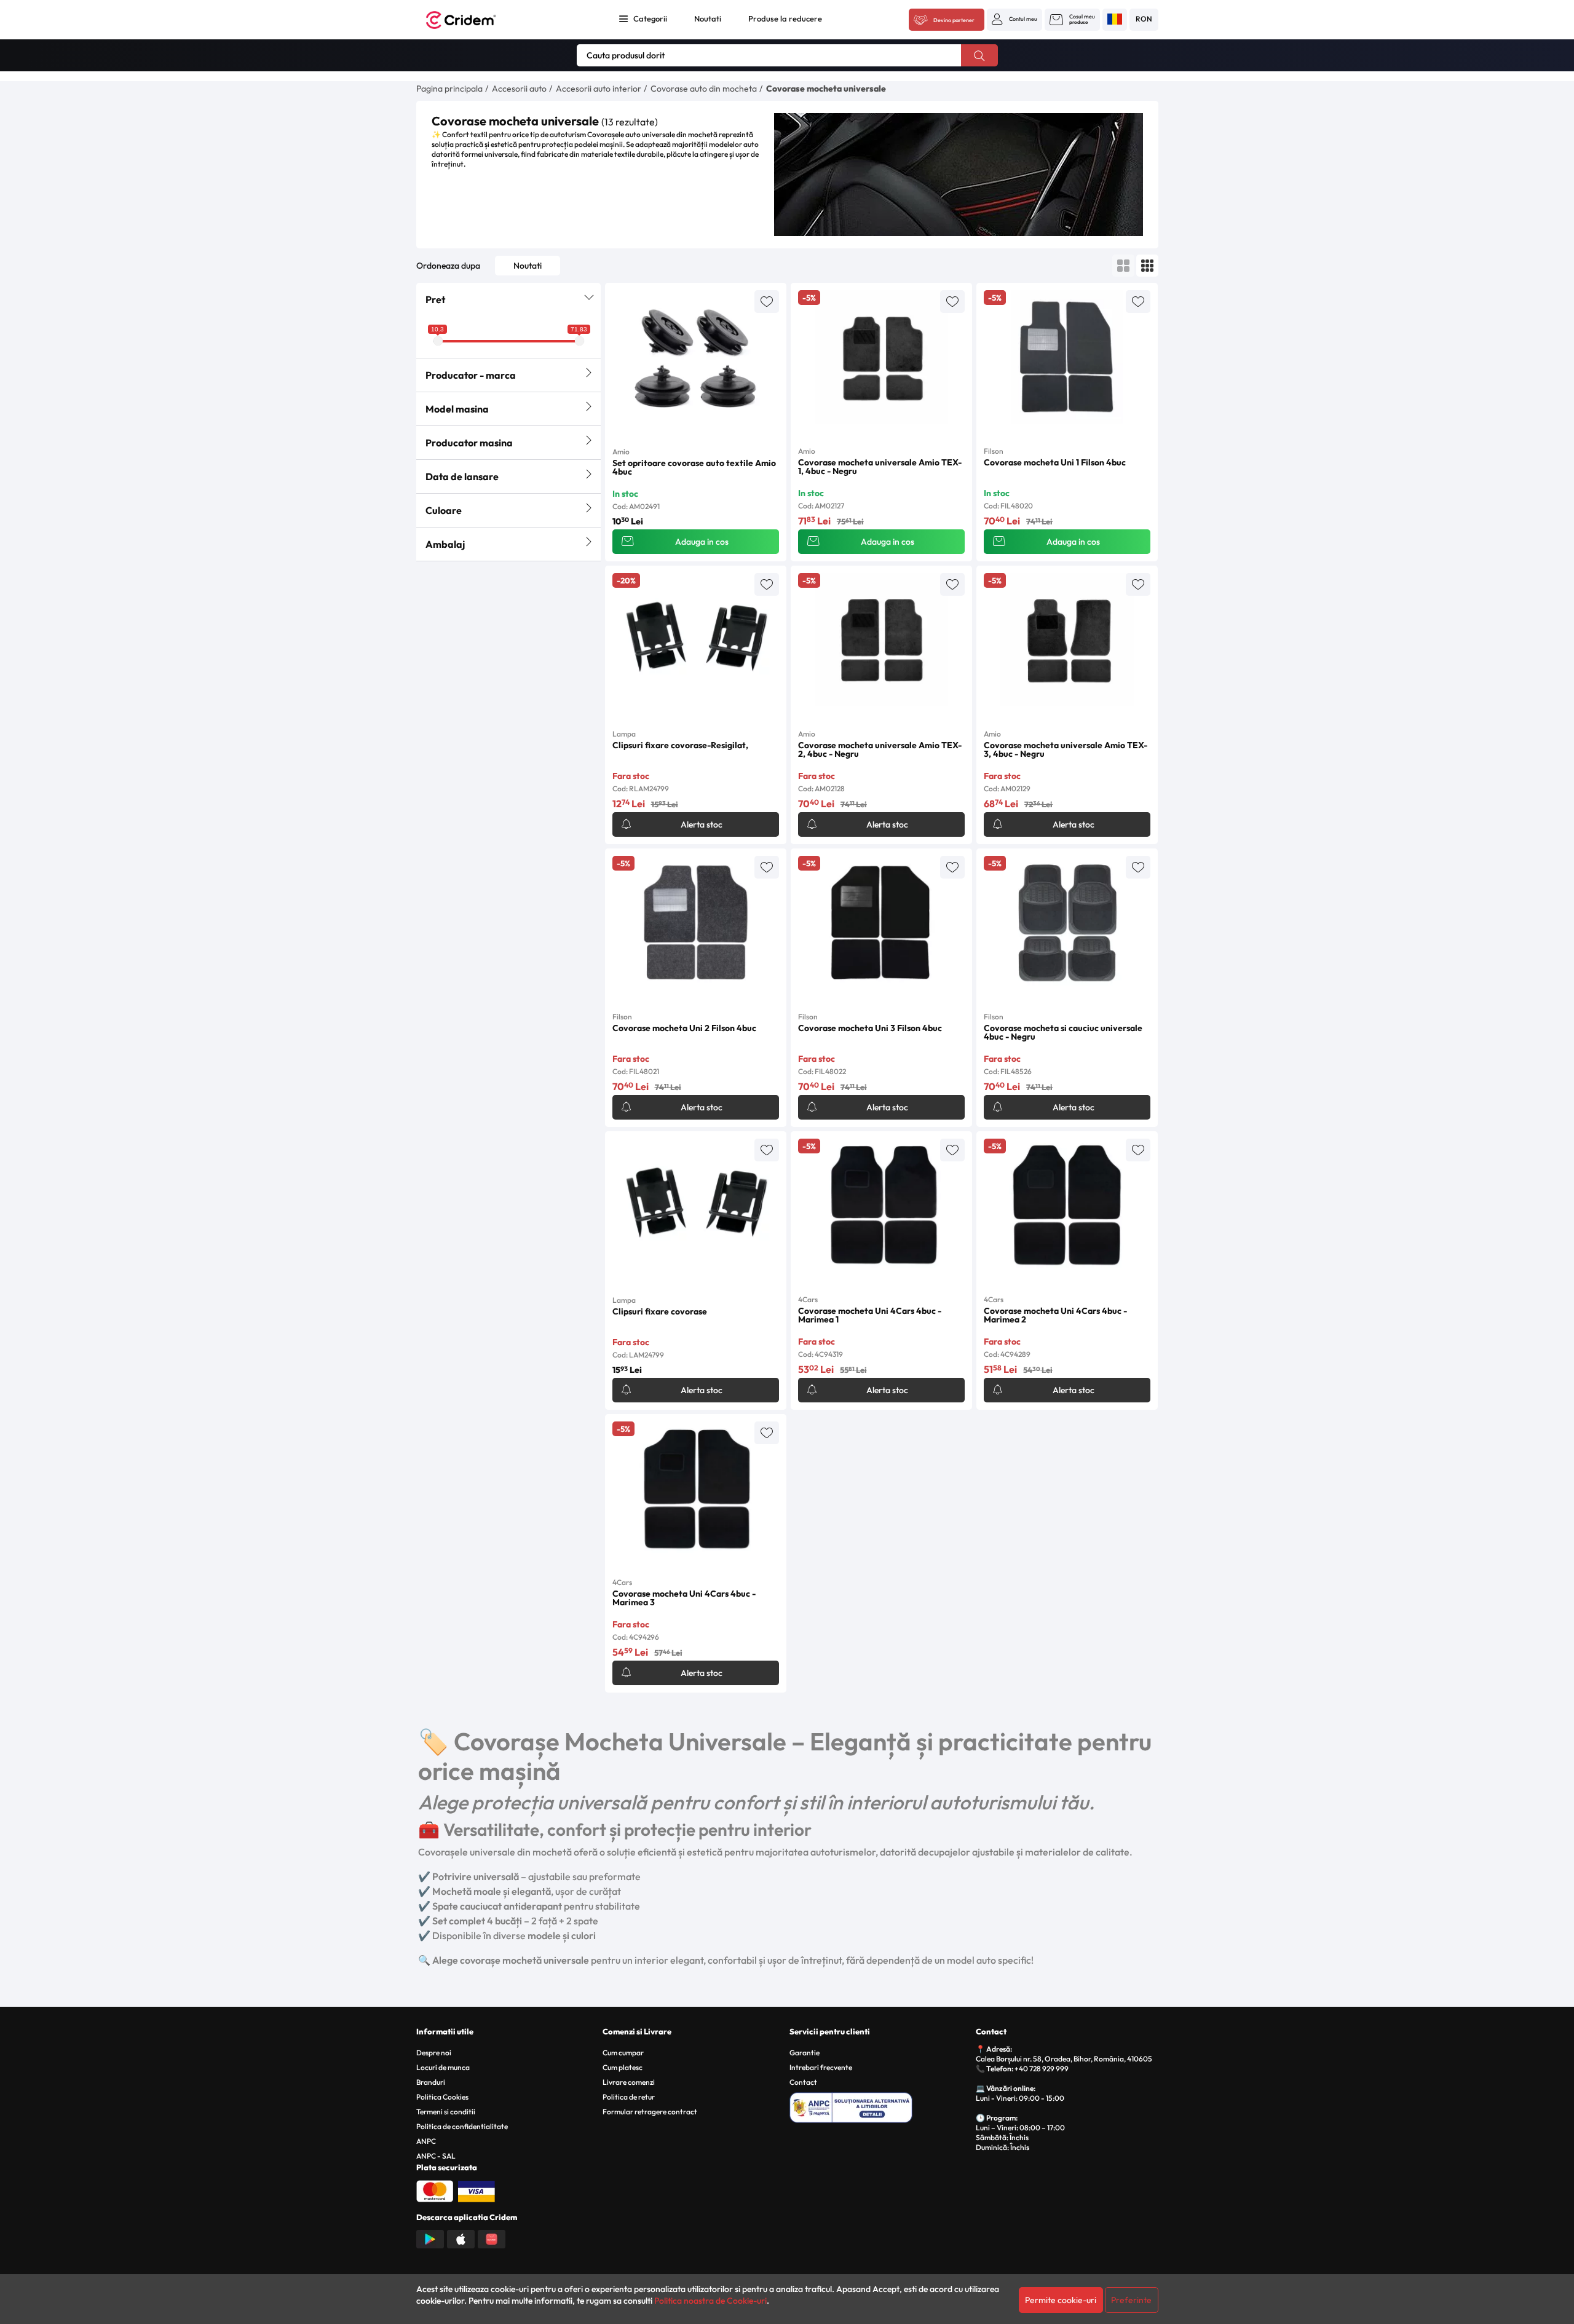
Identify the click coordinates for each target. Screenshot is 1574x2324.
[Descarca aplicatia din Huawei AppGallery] (492, 2238)
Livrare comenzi (629, 2082)
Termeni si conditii (446, 2112)
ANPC (426, 2141)
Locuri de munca (443, 2067)
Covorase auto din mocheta (704, 89)
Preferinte (1131, 2300)
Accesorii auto (519, 89)
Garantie (805, 2053)
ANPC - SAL (436, 2156)
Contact (803, 2082)
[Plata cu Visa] (477, 2190)
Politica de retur (629, 2097)
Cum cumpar (623, 2053)
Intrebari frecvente (821, 2067)
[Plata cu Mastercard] (435, 2190)
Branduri (431, 2082)
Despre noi (434, 2053)
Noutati (708, 18)
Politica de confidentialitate (462, 2126)
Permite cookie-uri (1061, 2300)
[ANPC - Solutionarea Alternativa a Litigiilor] (881, 2106)
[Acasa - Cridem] (475, 20)
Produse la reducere (785, 18)
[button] (1014, 19)
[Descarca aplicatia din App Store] (461, 2238)
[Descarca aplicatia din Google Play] (430, 2238)
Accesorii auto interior (599, 89)
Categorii (650, 18)
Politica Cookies (442, 2097)
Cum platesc (623, 2067)
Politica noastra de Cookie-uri (710, 2301)
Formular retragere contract (650, 2112)
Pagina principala (449, 89)
